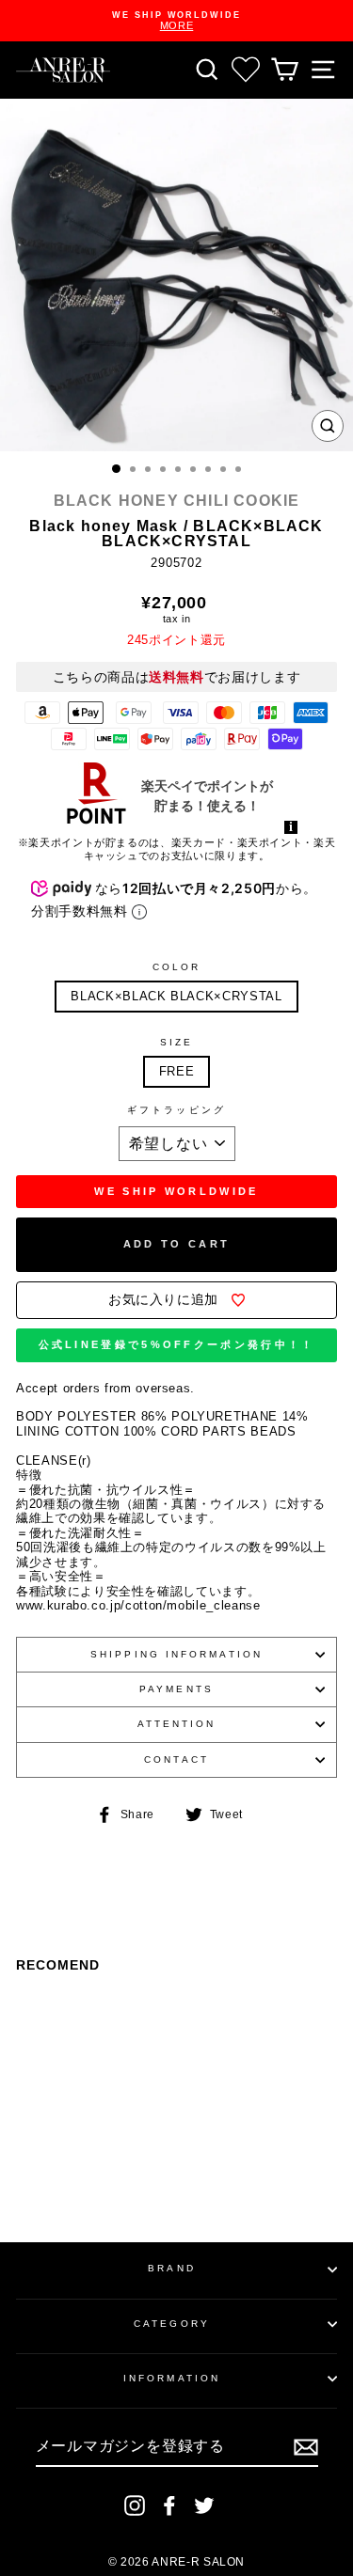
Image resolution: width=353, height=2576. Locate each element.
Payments (176, 1689)
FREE (177, 1071)
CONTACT (176, 1759)
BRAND (171, 2268)
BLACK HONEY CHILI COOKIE (177, 501)
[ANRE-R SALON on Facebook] (169, 2505)
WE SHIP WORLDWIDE (176, 1191)
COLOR (176, 967)
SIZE (176, 1042)
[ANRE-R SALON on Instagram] (135, 2505)
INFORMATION (172, 2378)
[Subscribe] (306, 2447)
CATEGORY (172, 2324)
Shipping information (176, 1654)
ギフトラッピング (176, 1110)
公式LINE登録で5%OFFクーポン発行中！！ (177, 1344)
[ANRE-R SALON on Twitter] (204, 2505)
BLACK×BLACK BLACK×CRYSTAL (176, 996)
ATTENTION (177, 1724)
